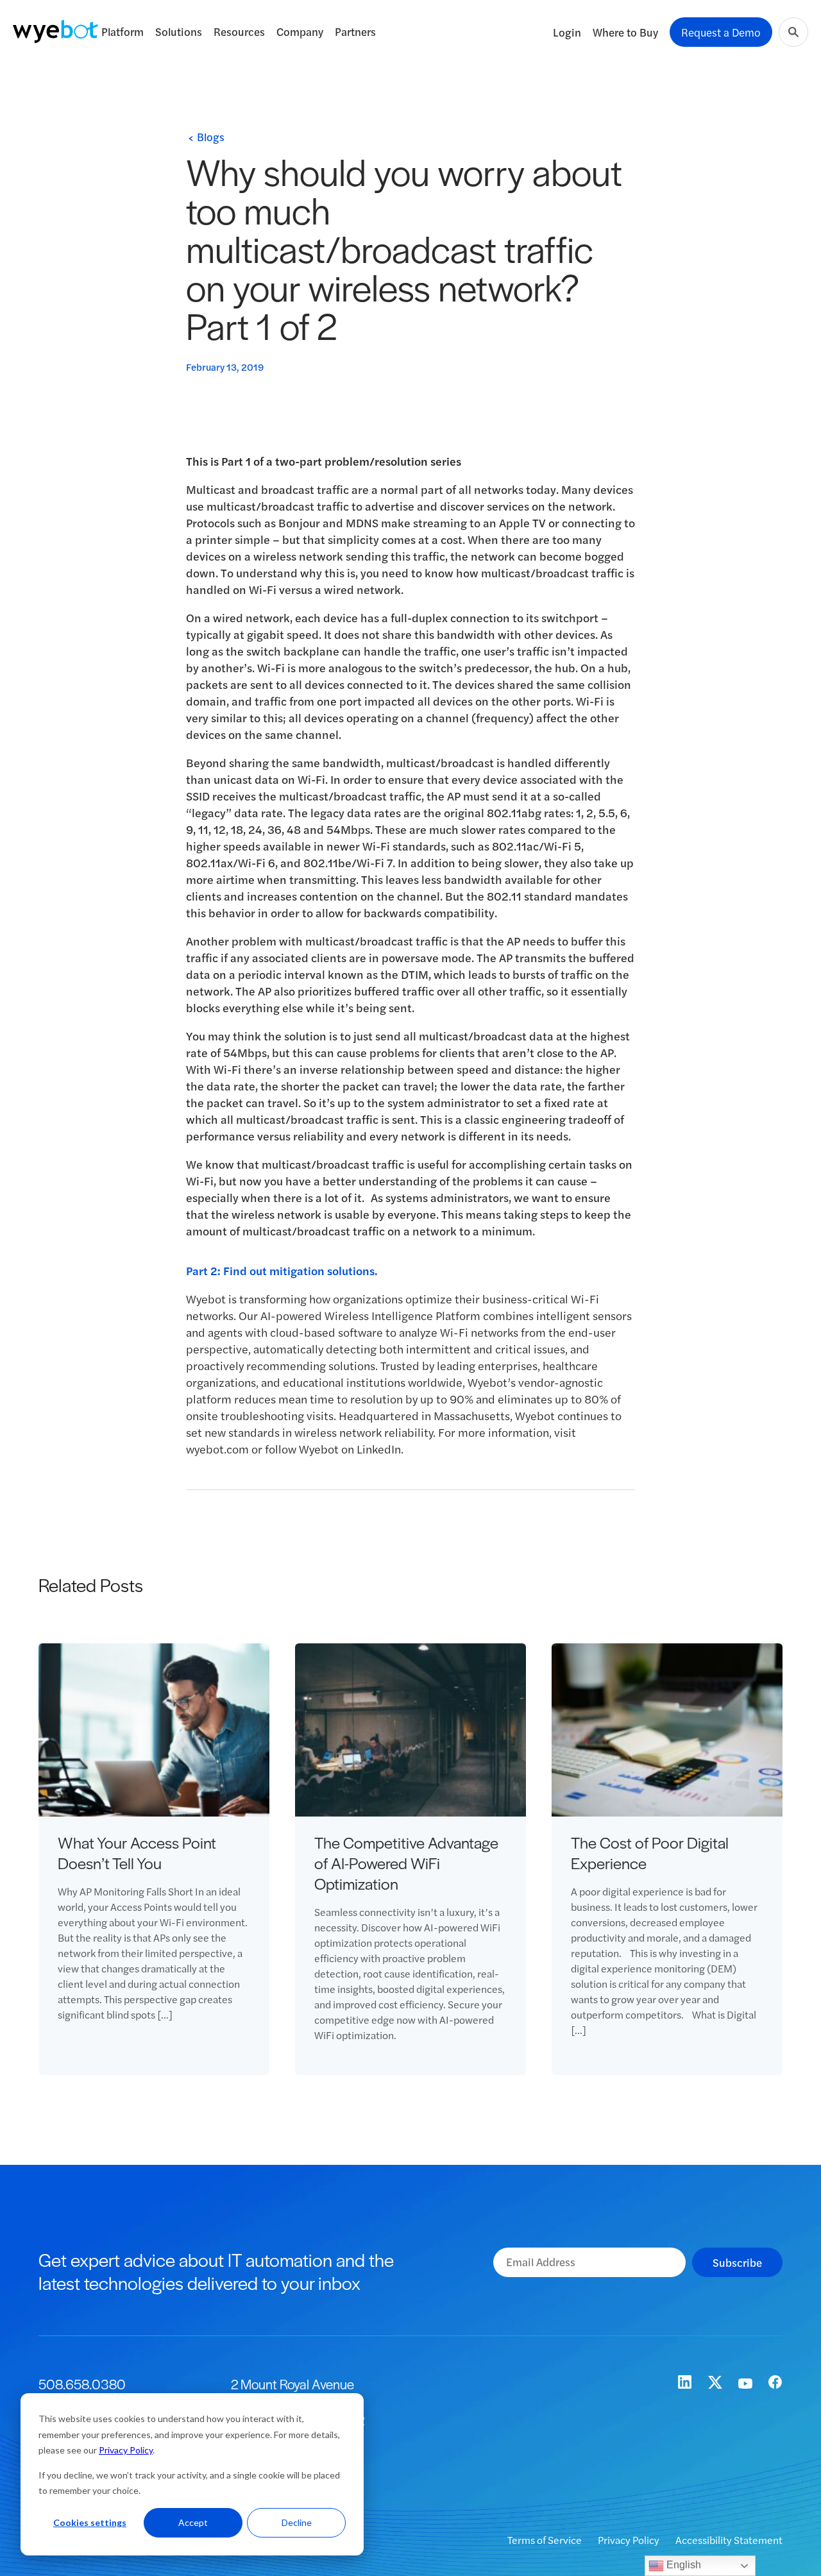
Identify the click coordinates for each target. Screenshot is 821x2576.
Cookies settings (90, 2522)
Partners (355, 31)
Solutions (179, 31)
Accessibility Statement (729, 2540)
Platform (123, 31)
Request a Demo (721, 32)
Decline (297, 2522)
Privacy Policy (126, 2450)
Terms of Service (546, 2540)
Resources (239, 31)
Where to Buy (625, 32)
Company (300, 31)
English (682, 2565)
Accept (193, 2522)
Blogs (211, 137)
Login (567, 32)
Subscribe (737, 2262)
